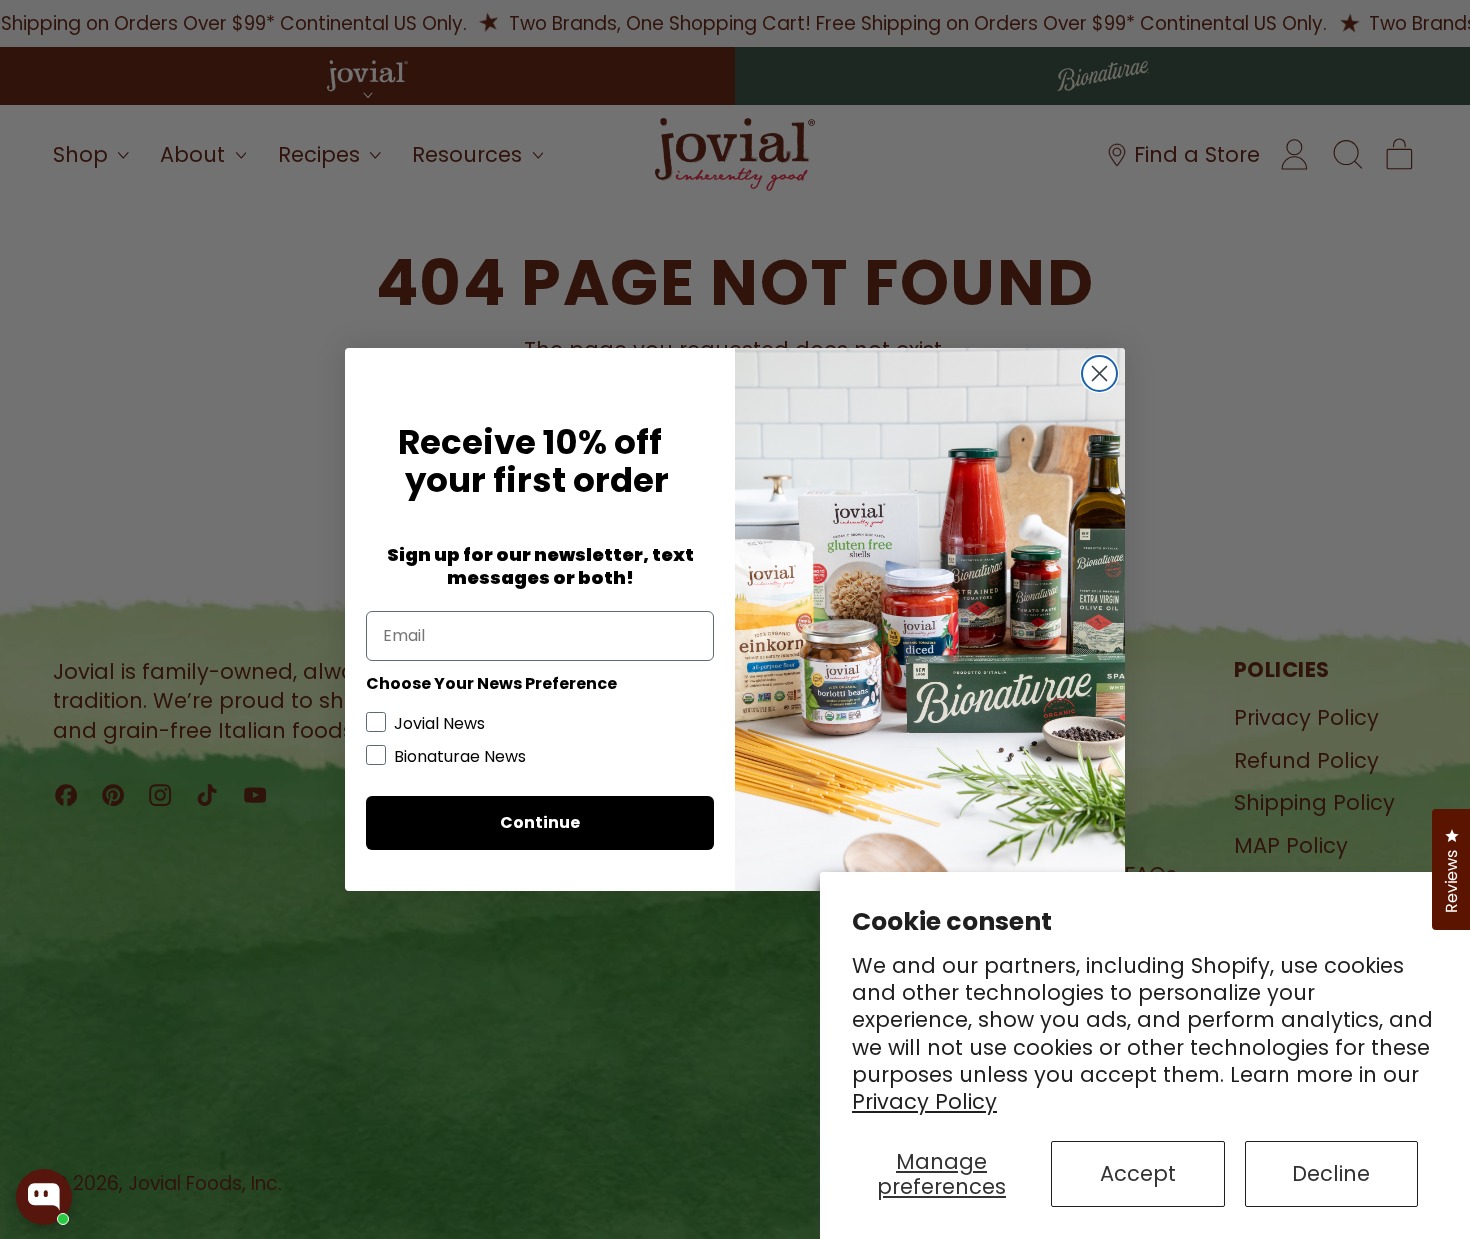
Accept (1138, 1173)
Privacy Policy (924, 1101)
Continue (540, 822)
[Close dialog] (1099, 373)
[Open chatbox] (44, 1197)
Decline (1331, 1173)
